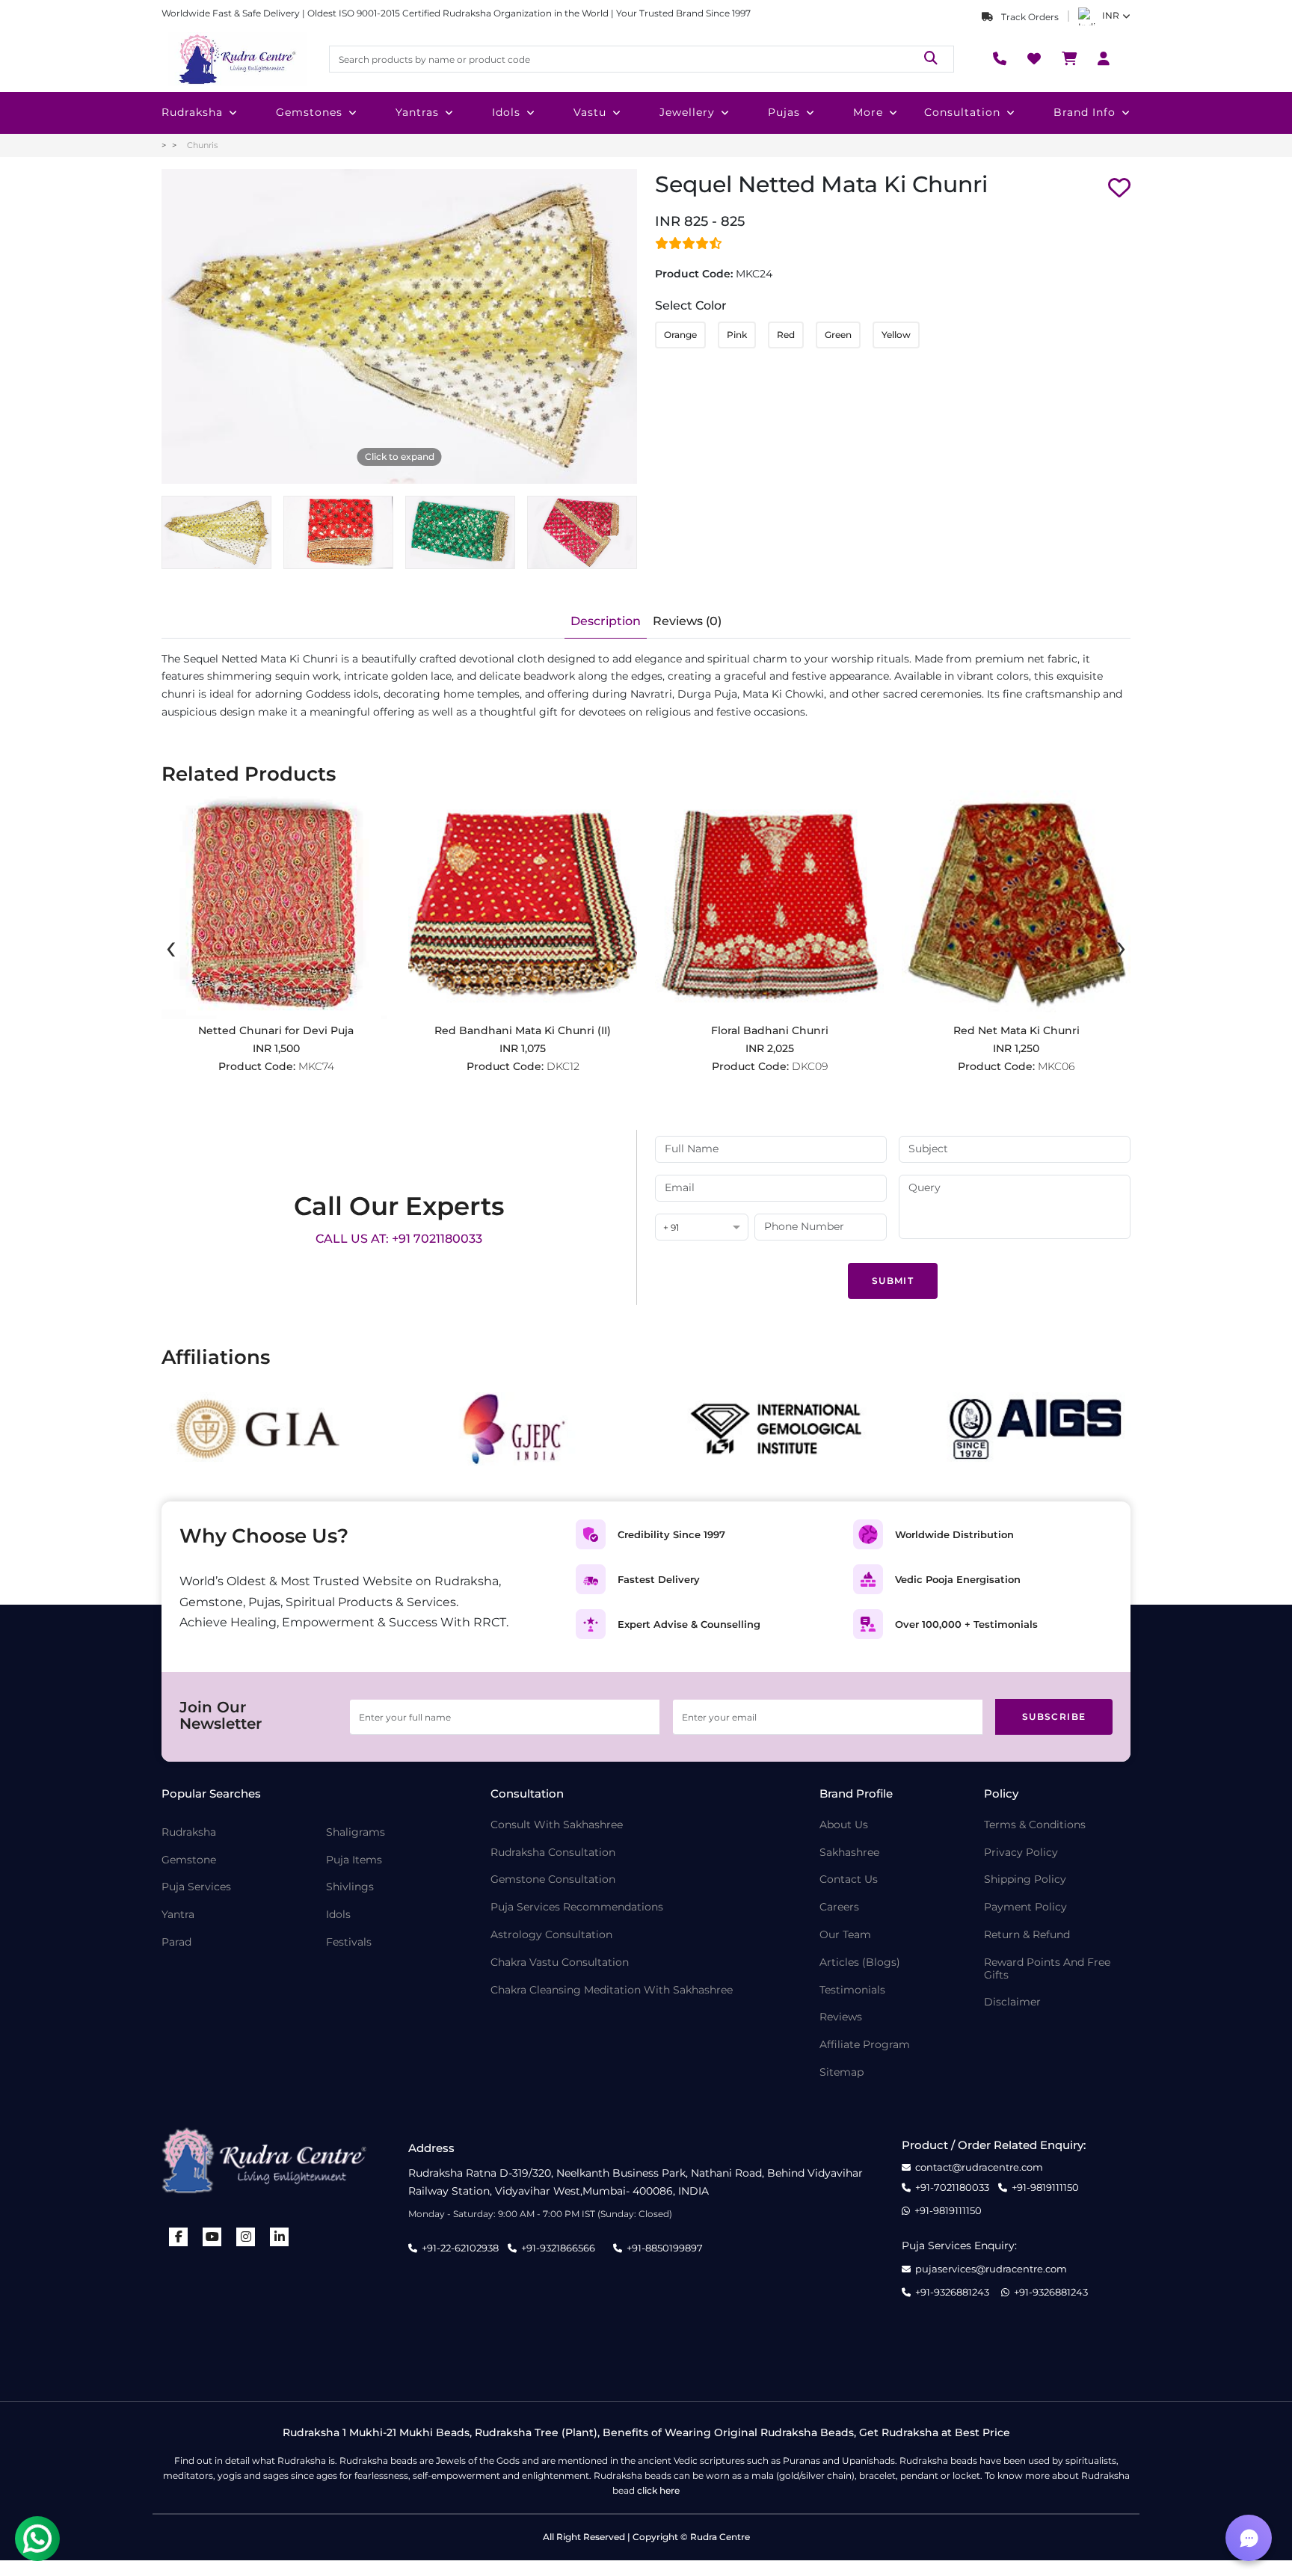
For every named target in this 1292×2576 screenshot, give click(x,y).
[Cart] (1069, 59)
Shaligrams (356, 1832)
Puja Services (196, 1887)
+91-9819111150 (1045, 2188)
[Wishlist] (1034, 59)
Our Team (845, 1935)
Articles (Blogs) (860, 1962)
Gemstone (189, 1860)
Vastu (590, 112)
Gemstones (309, 112)
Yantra (178, 1915)
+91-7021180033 (952, 2188)
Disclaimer (1012, 2002)
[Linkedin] (280, 2237)
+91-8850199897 (665, 2248)
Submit (893, 1281)
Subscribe (1054, 1716)
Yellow (896, 335)
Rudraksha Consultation (553, 1853)
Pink (737, 335)
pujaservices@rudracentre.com (991, 2269)
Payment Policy (1025, 1907)
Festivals (349, 1942)
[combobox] (702, 1228)
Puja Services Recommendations (577, 1907)
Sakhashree (849, 1853)
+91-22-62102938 (460, 2248)
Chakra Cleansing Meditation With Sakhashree (612, 1990)
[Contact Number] (1000, 59)
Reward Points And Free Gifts (1047, 1969)
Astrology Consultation (551, 1935)
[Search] (931, 59)
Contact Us (849, 1879)
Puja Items (354, 1860)
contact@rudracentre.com (979, 2167)
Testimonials (852, 1990)
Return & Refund (1027, 1935)
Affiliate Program (865, 2045)
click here (658, 2490)
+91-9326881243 (952, 2292)
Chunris (202, 145)
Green (838, 335)
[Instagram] (246, 2237)
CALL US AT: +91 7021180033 (399, 1239)
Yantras (417, 112)
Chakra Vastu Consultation (560, 1962)
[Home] (236, 59)
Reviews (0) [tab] (687, 621)
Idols (506, 112)
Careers (839, 1907)
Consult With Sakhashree (557, 1825)
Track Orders (1029, 17)
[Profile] (1104, 59)
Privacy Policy (1021, 1853)
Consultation (962, 112)
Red (786, 335)
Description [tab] (606, 621)
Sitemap (842, 2072)
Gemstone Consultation (553, 1879)
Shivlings (350, 1887)
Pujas (784, 112)
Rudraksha (192, 112)
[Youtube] (212, 2237)
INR (1111, 15)
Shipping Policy (1025, 1879)
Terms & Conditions (1035, 1825)
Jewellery (687, 112)
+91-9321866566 (558, 2248)
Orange (680, 335)
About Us (844, 1825)
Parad (176, 1942)
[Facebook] (179, 2237)
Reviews (841, 2017)
